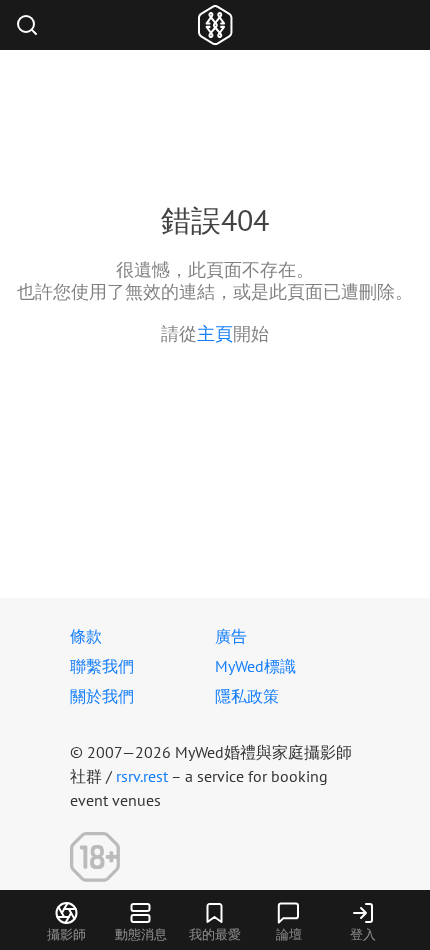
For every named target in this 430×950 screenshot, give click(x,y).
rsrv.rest (142, 776)
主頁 (215, 333)
